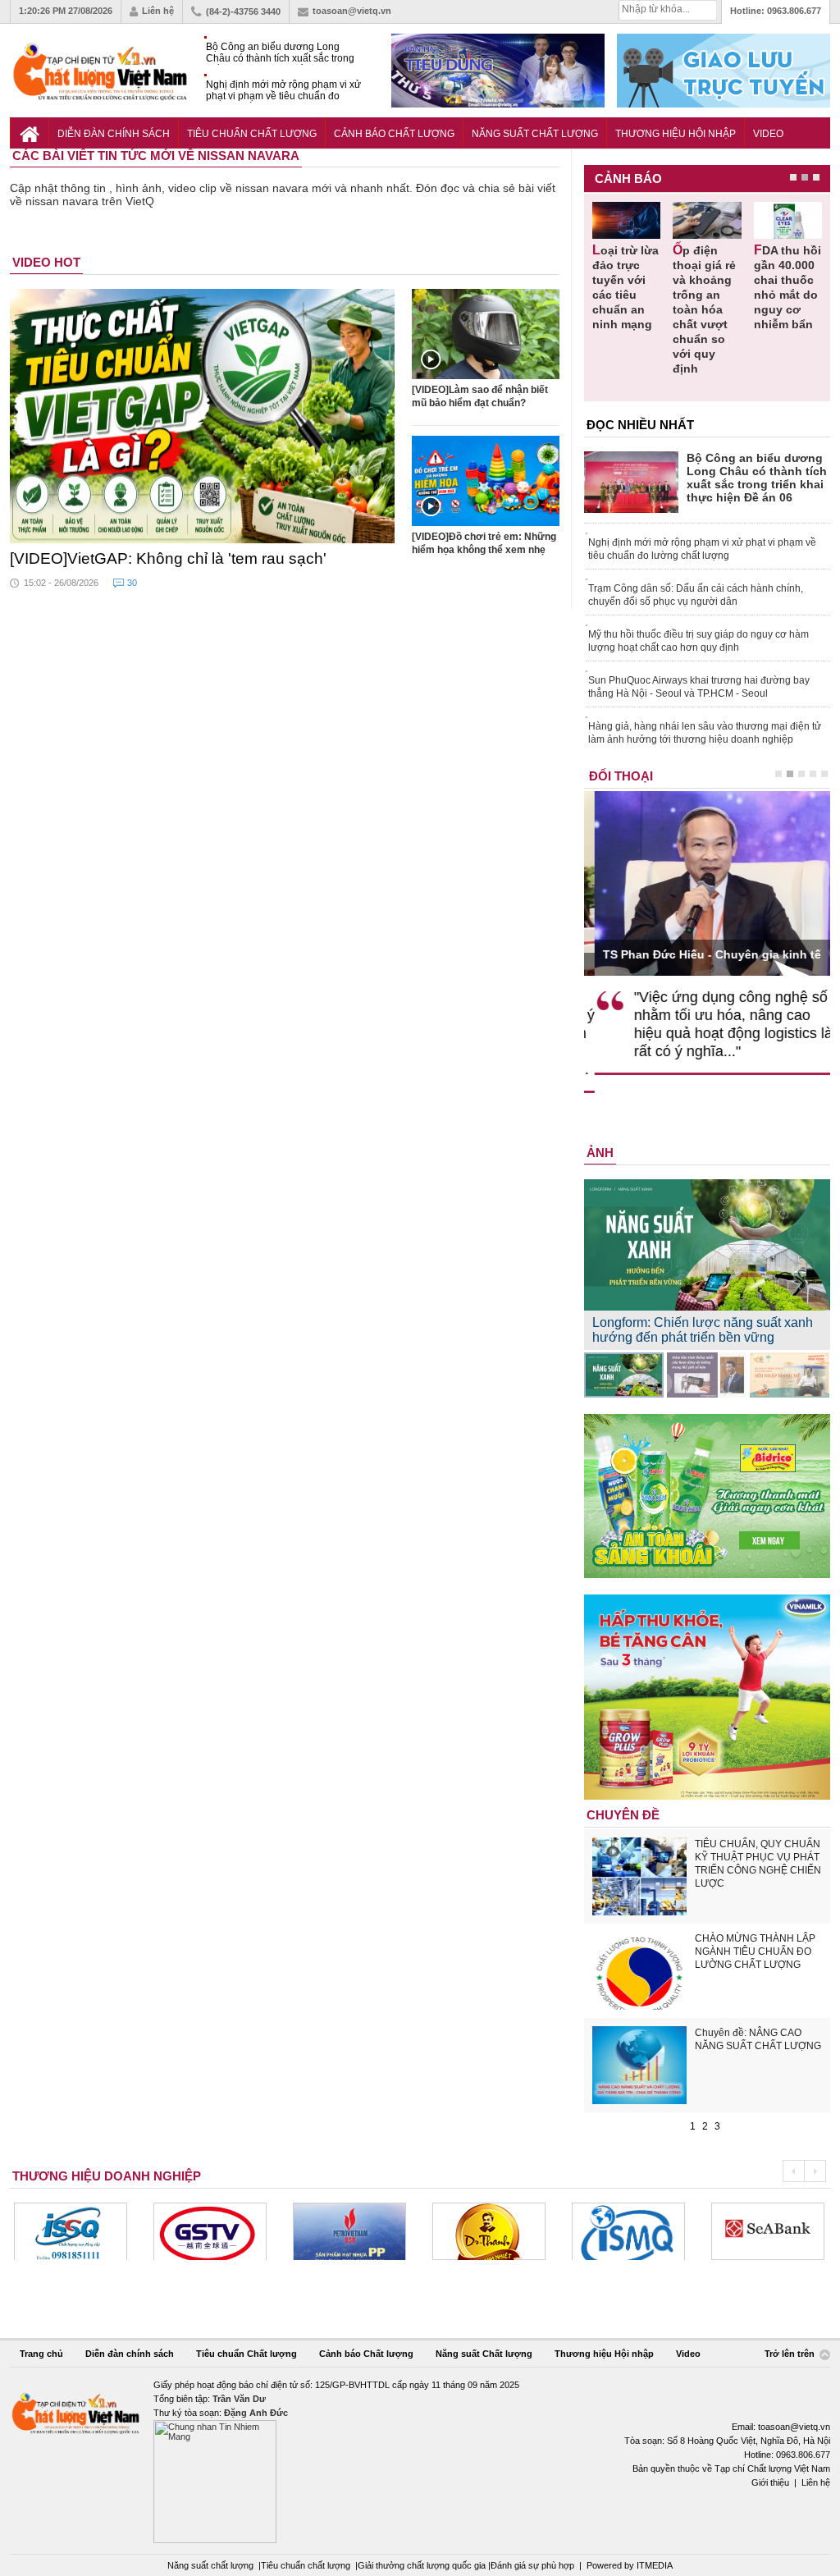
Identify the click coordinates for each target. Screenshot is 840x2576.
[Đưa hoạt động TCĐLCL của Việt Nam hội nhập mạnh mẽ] (790, 1375)
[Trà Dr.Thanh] (356, 2231)
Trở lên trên (791, 2354)
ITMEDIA (655, 2565)
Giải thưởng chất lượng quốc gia (423, 2565)
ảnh (600, 1153)
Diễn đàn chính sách (114, 134)
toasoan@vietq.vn (352, 11)
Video (768, 134)
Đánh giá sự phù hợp (532, 2565)
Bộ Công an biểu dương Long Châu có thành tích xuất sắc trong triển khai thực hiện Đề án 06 (280, 53)
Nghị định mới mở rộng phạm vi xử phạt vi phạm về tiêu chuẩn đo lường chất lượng (283, 91)
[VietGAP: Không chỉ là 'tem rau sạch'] (203, 416)
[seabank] (635, 2231)
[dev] (217, 2231)
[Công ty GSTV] (77, 2231)
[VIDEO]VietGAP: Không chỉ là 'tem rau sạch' (168, 558)
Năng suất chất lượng (210, 2565)
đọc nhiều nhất (640, 425)
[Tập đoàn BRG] (774, 2231)
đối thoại (621, 776)
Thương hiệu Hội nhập (676, 134)
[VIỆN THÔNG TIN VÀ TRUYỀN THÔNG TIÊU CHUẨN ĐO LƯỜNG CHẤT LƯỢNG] (495, 2231)
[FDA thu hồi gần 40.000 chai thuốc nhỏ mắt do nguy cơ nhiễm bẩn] (788, 220)
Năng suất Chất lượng (535, 134)
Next (815, 2171)
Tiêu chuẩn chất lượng (306, 2565)
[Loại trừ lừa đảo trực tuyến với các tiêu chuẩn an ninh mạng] (626, 220)
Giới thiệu (770, 2482)
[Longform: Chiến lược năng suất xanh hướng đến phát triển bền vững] (624, 1375)
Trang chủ (41, 2354)
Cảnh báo (628, 178)
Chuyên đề (623, 1815)
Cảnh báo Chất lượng (394, 134)
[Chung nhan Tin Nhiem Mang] (420, 2461)
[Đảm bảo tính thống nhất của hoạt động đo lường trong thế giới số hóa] (707, 1375)
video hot (46, 262)
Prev (793, 2171)
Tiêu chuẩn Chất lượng (252, 134)
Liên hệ (158, 11)
